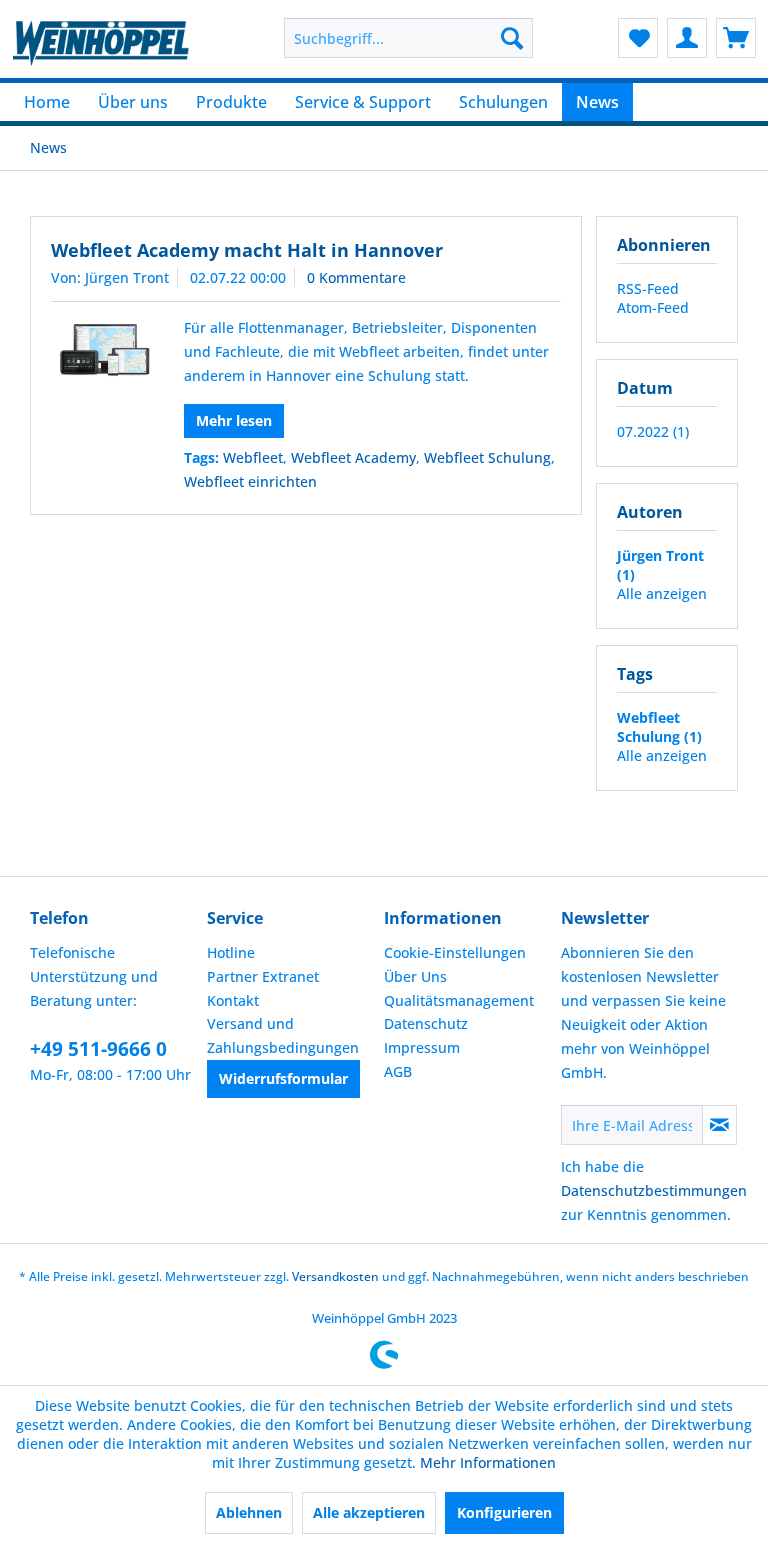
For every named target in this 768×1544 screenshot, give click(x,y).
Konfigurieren (504, 1512)
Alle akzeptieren (369, 1512)
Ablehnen (249, 1512)
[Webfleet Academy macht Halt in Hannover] (102, 350)
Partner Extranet (263, 976)
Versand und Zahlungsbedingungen (283, 1035)
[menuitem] (409, 38)
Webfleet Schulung (487, 457)
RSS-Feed (648, 288)
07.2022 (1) (653, 431)
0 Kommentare (356, 277)
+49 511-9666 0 (98, 1049)
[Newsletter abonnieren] (719, 1125)
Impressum (422, 1047)
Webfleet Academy (353, 457)
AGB (398, 1071)
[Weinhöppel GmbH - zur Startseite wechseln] (101, 43)
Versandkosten (335, 1276)
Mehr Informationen (488, 1462)
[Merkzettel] (638, 38)
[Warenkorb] (736, 38)
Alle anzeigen (662, 593)
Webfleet (253, 457)
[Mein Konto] (687, 38)
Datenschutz (426, 1023)
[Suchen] (512, 38)
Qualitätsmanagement (459, 1000)
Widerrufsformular (283, 1078)
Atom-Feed (653, 307)
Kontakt (233, 1000)
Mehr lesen (234, 420)
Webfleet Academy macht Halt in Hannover (247, 250)
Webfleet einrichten (250, 481)
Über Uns (415, 976)
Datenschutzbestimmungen (654, 1190)
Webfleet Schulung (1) (659, 727)
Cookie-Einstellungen (455, 952)
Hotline (231, 952)
